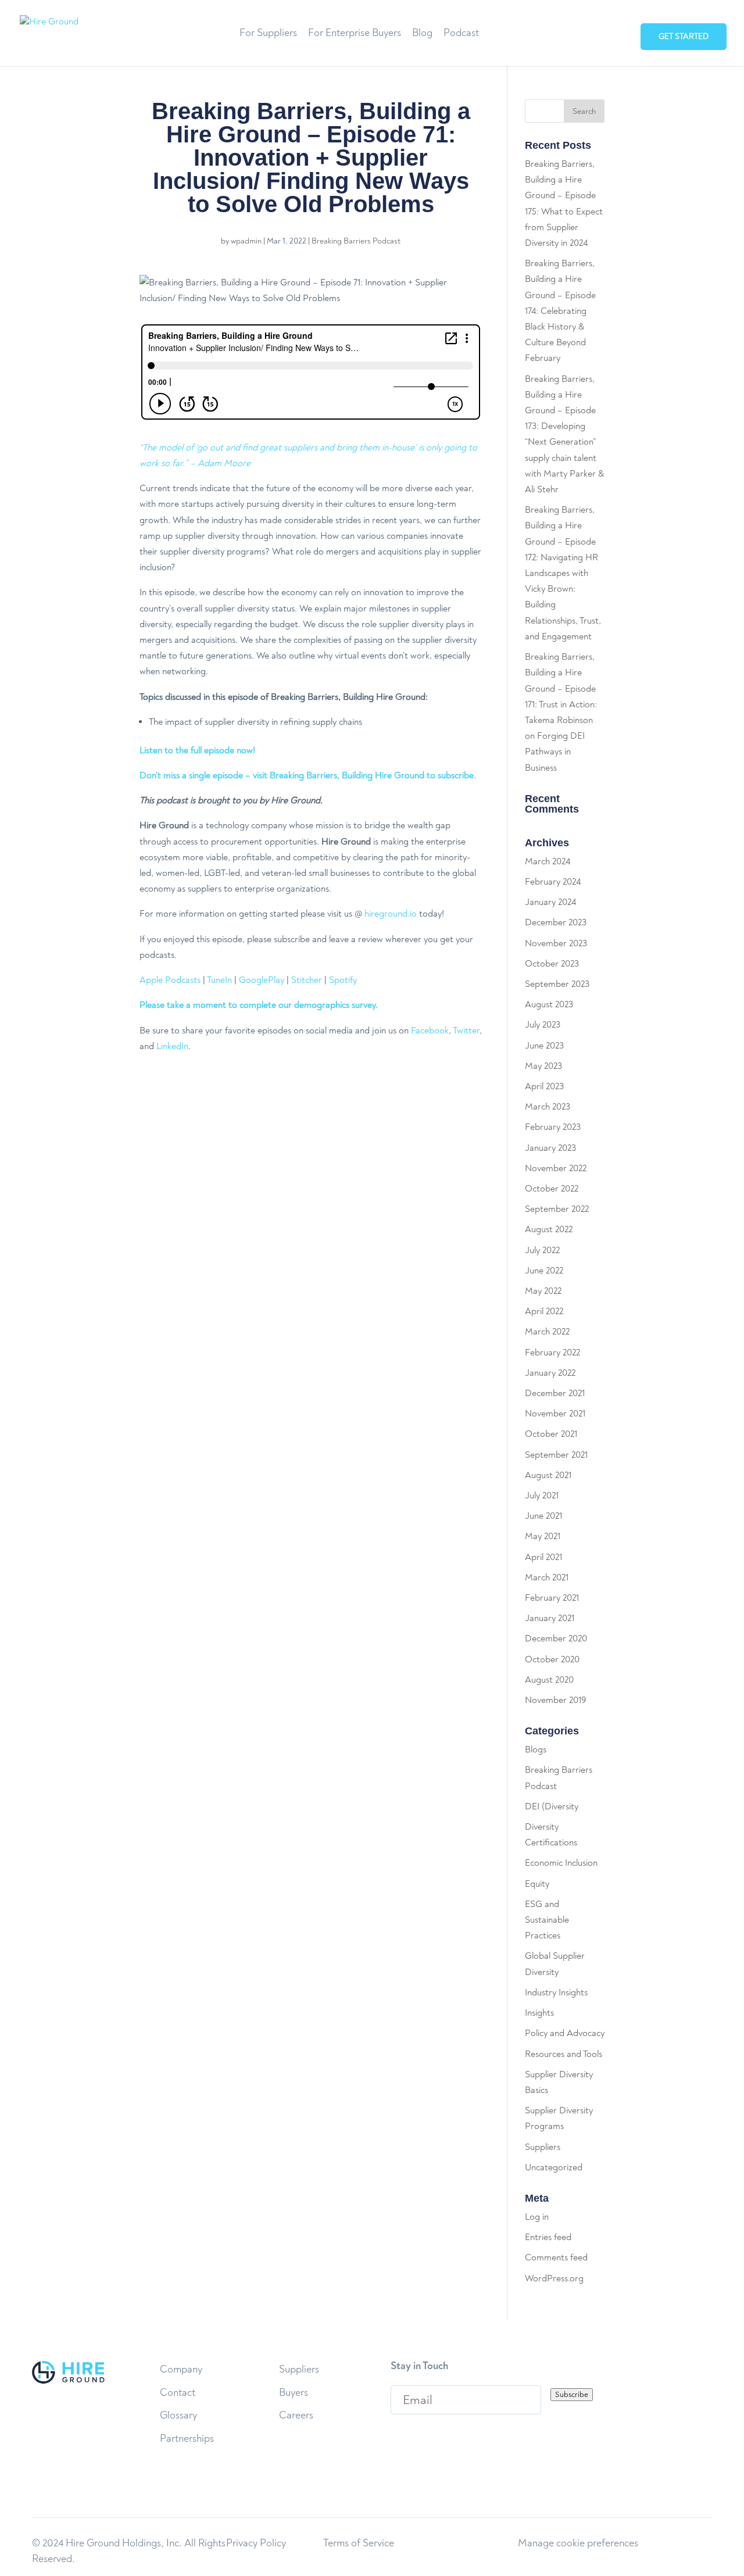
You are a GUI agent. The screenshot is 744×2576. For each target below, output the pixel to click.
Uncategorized (554, 2167)
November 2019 (555, 1700)
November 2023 (556, 943)
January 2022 (550, 1373)
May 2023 (543, 1066)
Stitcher (307, 980)
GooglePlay (262, 980)
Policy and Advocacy (565, 2033)
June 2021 (543, 1516)
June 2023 (544, 1046)
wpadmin (246, 241)
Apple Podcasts (170, 980)
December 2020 (556, 1638)
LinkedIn (172, 1046)
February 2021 (552, 1598)
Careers (296, 2415)
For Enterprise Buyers (355, 34)
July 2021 (542, 1495)
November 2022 (556, 1168)
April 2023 (544, 1086)
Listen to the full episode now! (197, 750)
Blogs (536, 1749)
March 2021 (547, 1577)
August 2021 (548, 1475)
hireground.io (391, 914)
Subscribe (572, 2395)
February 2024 (553, 882)
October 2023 (552, 964)
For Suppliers (268, 34)
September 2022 (557, 1209)
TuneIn (219, 980)
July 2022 (542, 1250)
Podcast (461, 34)
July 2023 (543, 1025)
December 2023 (556, 922)
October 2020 (552, 1659)
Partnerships (187, 2439)
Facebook (430, 1031)
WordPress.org (554, 2278)
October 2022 (552, 1189)
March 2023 (548, 1107)
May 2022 (543, 1291)
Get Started (684, 36)
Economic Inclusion (561, 1863)
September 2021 (556, 1455)
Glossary (178, 2415)
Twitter (466, 1031)
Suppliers (543, 2147)
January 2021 (550, 1618)
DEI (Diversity (552, 1806)
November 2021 (555, 1414)
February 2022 (552, 1353)
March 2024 (548, 861)
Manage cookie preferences (578, 2543)
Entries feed (548, 2237)
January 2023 (550, 1148)
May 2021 (543, 1536)
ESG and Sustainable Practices (547, 1920)
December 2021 (555, 1393)
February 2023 (553, 1127)
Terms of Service (359, 2543)
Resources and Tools (564, 2054)
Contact (178, 2393)
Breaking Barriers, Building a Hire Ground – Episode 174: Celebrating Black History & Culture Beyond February (560, 311)
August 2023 (549, 1004)
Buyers (294, 2393)
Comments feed (556, 2257)
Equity (537, 1884)
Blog (422, 34)
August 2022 (549, 1229)
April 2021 (543, 1557)
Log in (537, 2217)
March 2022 (547, 1332)
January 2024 (550, 902)
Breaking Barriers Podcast (356, 241)
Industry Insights (556, 1992)
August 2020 (549, 1680)
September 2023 (557, 984)
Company (181, 2369)
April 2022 (544, 1311)
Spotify (343, 980)
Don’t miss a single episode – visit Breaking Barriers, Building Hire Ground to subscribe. (308, 775)
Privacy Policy (256, 2543)
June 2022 (544, 1271)
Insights (539, 2013)
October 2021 (551, 1434)
